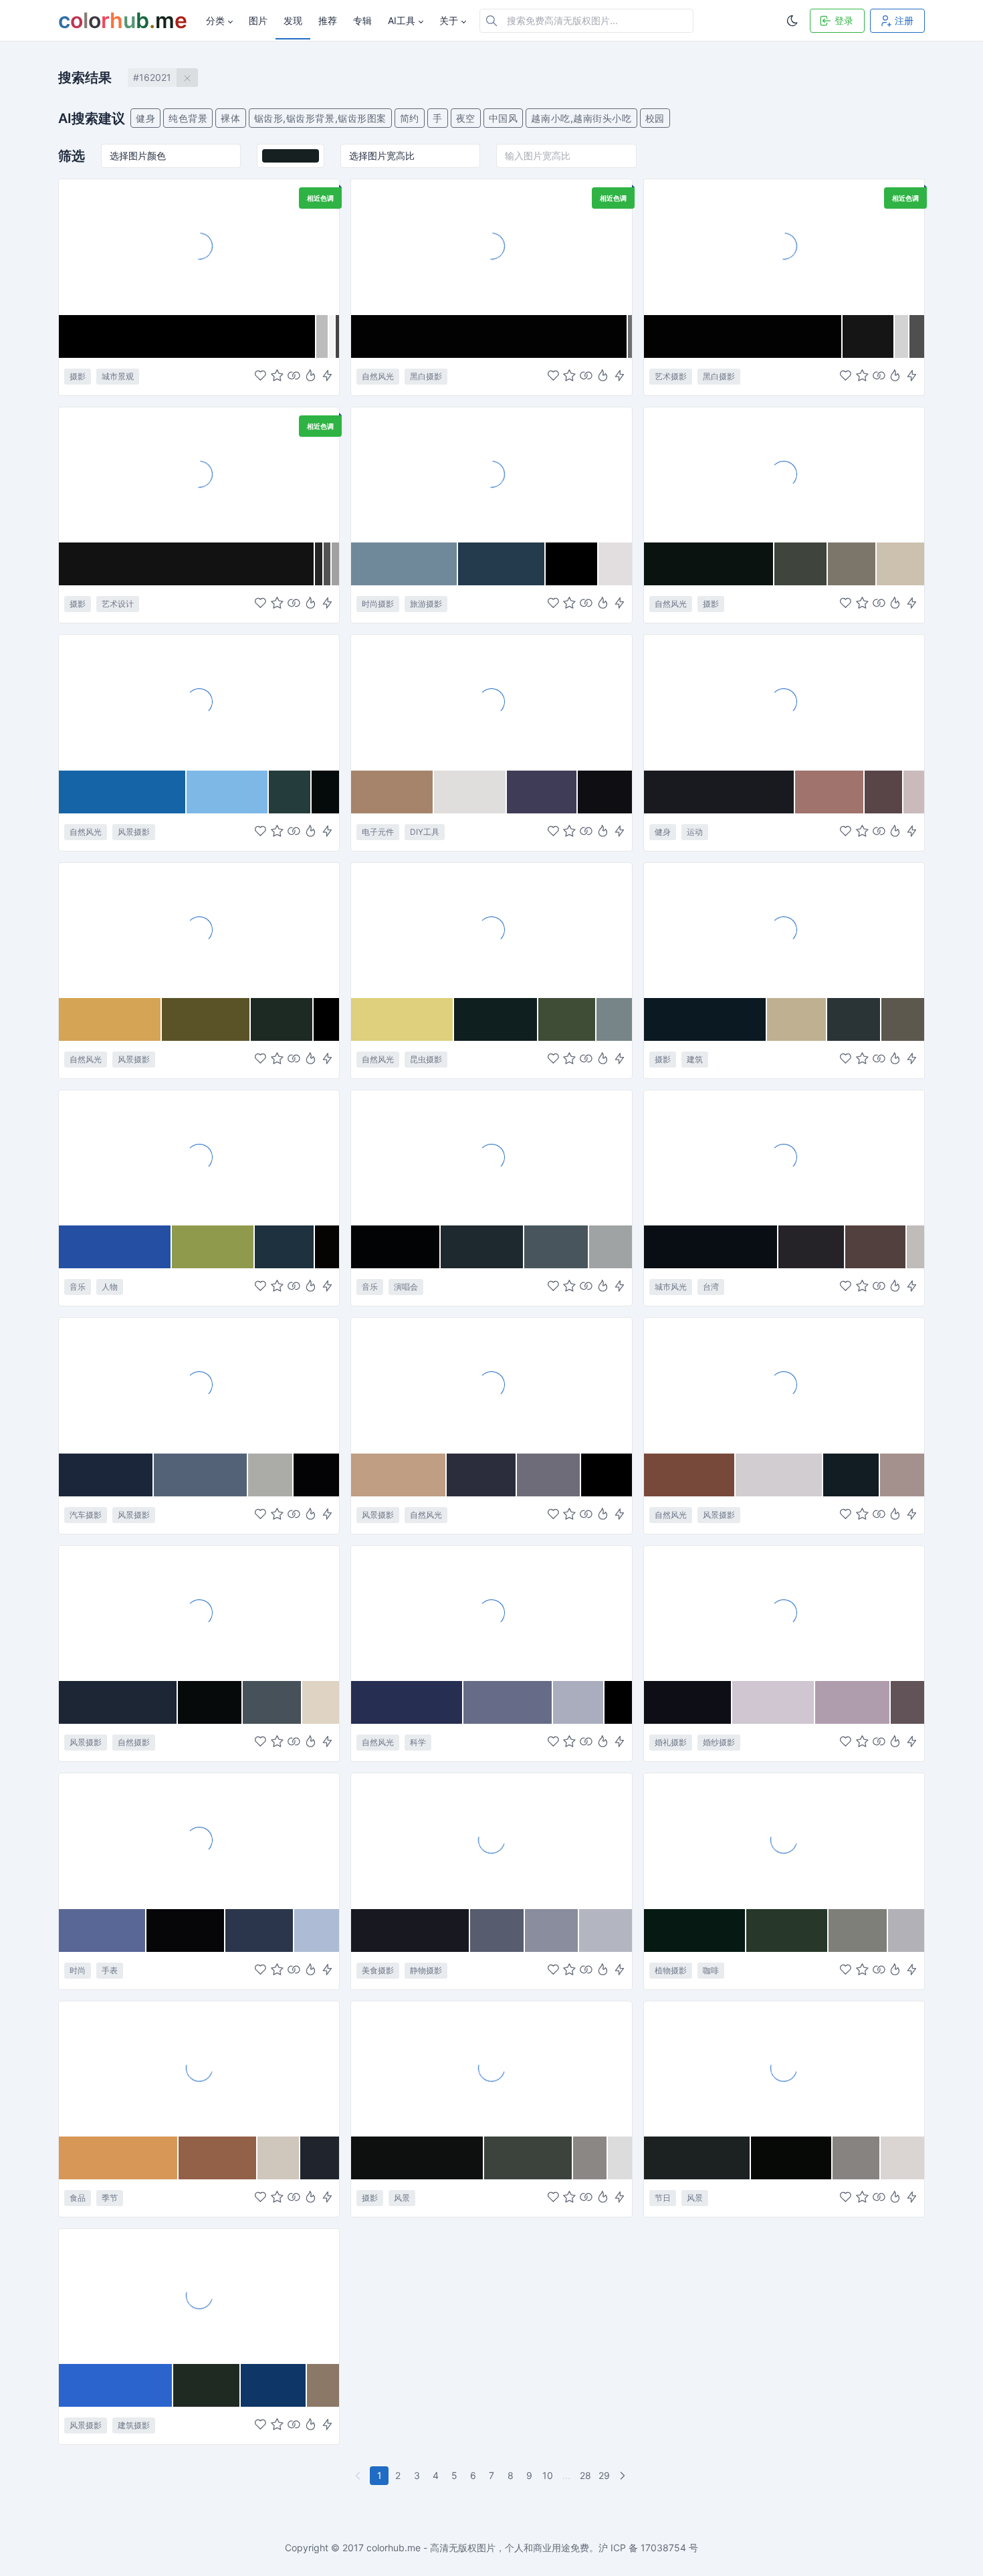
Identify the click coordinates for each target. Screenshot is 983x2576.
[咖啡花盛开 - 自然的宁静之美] (784, 1840)
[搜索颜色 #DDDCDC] (620, 2158)
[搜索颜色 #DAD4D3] (902, 2158)
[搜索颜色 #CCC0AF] (900, 564)
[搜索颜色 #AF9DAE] (853, 1702)
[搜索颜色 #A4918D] (902, 1475)
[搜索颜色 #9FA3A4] (611, 1247)
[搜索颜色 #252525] (319, 564)
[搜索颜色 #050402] (327, 1247)
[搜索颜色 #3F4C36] (567, 1019)
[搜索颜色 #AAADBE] (579, 1702)
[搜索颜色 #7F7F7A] (858, 1930)
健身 (145, 118)
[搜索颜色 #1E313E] (285, 1247)
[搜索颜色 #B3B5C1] (605, 1930)
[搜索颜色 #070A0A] (210, 1702)
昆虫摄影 (426, 1059)
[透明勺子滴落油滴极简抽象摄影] (199, 474)
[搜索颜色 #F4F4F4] (332, 336)
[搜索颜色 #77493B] (690, 1475)
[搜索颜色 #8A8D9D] (552, 1930)
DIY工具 (425, 832)
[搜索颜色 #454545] (338, 336)
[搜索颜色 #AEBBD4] (317, 1930)
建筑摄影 (134, 2425)
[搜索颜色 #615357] (907, 1702)
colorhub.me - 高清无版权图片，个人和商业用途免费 (478, 2548)
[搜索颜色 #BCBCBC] (323, 336)
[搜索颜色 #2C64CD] (116, 2385)
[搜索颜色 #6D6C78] (549, 1475)
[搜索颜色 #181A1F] (720, 792)
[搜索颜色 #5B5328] (206, 1019)
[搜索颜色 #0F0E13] (605, 792)
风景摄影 (134, 832)
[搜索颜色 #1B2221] (698, 2158)
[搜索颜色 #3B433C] (529, 2158)
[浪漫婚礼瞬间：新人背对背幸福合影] (784, 1613)
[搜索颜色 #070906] (792, 2158)
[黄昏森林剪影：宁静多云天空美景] (491, 1385)
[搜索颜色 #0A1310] (709, 564)
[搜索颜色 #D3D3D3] (902, 336)
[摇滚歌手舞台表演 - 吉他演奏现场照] (199, 1157)
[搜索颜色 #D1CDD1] (779, 1475)
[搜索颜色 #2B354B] (260, 1930)
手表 (110, 1970)
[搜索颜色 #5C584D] (903, 1019)
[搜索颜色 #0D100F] (418, 2158)
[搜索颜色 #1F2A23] (207, 2385)
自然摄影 (134, 1742)
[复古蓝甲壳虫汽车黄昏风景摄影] (199, 1385)
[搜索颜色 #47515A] (272, 1702)
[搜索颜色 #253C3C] (290, 792)
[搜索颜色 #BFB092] (797, 1019)
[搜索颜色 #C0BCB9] (915, 1247)
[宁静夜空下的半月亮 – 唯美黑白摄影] (491, 246)
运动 (695, 832)
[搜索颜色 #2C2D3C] (482, 1475)
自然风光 (378, 376)
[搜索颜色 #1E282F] (482, 1247)
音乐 (78, 1287)
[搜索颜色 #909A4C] (214, 1247)
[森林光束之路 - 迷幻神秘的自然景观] (784, 474)
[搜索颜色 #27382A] (787, 1930)
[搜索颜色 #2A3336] (854, 1019)
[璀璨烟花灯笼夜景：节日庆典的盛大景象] (784, 2068)
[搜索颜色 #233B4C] (502, 564)
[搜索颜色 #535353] (328, 564)
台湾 (711, 1287)
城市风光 (671, 1287)
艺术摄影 (671, 376)
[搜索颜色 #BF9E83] (399, 1475)
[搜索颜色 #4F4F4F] (917, 336)
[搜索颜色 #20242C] (320, 2158)
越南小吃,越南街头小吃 (581, 118)
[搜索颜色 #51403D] (876, 1247)
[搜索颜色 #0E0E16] (688, 1702)
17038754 (663, 2548)
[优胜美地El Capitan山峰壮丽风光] (199, 702)
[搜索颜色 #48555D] (557, 1247)
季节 (110, 2198)
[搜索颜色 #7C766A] (852, 564)
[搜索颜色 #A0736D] (830, 792)
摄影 (78, 376)
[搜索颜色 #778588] (614, 1019)
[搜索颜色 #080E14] (711, 1247)
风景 (402, 2198)
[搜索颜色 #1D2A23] (282, 1019)
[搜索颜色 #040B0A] (325, 792)
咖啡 (711, 1970)
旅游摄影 (426, 604)
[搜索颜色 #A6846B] (393, 792)
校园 (655, 118)
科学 (418, 1742)
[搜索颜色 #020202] (489, 336)
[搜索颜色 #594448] (884, 792)
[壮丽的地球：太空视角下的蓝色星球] (491, 1613)
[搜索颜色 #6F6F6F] (630, 336)
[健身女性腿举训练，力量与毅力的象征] (784, 702)
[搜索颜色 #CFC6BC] (279, 2158)
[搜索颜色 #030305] (316, 1475)
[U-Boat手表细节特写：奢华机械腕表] (199, 1840)
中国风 (504, 118)
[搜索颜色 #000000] (188, 336)
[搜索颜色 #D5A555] (110, 1019)
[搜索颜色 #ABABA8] (271, 1475)
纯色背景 (188, 118)
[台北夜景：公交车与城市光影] (784, 1157)
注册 (904, 20)
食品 (78, 2198)
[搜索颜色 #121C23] (852, 1475)
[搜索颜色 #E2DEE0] (615, 564)
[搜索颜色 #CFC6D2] (774, 1702)
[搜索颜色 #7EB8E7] (228, 792)
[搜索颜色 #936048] (218, 2158)
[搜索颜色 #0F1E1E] (496, 1019)
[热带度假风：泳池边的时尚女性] (491, 474)
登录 (844, 20)
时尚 (78, 1970)
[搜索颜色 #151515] (869, 336)
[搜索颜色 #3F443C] (801, 564)
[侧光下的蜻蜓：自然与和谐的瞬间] (491, 930)
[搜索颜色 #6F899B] (404, 564)
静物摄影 (426, 1970)
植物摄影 (671, 1970)
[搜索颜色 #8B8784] (590, 2158)
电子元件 (378, 832)
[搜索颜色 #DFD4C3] (321, 1702)
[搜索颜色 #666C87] (508, 1702)
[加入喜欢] (260, 376)
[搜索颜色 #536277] (201, 1475)
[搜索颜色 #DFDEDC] (470, 792)
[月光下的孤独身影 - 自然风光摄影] (199, 1613)
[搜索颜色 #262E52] (407, 1702)
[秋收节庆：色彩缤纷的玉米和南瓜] (199, 2068)
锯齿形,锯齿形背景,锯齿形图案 (320, 118)
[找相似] (294, 376)
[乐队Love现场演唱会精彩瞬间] (491, 1157)
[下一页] (624, 2476)
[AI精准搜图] (327, 376)
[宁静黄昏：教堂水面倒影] (199, 2296)
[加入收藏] (277, 376)
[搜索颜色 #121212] (187, 564)
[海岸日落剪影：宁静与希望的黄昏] (199, 930)
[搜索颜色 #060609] (186, 1930)
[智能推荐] (311, 376)
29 (604, 2475)
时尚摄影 (378, 604)
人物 (110, 1287)
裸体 (230, 118)
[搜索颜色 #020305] (396, 1247)
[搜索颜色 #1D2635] (118, 1702)
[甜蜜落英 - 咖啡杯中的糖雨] (491, 1840)
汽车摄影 (86, 1515)
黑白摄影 (426, 376)
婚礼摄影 (671, 1742)
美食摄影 (378, 1970)
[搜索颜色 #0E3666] (274, 2385)
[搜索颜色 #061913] (695, 1930)
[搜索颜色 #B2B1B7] (906, 1930)
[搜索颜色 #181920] (410, 1930)
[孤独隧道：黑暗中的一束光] (784, 930)
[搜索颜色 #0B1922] (706, 1019)
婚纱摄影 (719, 1742)
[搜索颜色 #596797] (103, 1930)
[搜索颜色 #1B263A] (106, 1475)
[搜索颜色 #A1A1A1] (335, 564)
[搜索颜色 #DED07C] (403, 1019)
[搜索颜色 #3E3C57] (543, 792)
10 (548, 2475)
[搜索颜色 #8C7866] (323, 2385)
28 (585, 2475)
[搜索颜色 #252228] (812, 1247)
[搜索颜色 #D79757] (119, 2158)
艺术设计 (118, 604)
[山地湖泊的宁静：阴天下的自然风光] (784, 1385)
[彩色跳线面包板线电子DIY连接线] (491, 702)
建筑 (695, 1059)
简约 (410, 118)
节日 (663, 2198)
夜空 (466, 118)
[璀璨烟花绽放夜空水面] (491, 2068)
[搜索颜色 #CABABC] (914, 792)
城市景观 (118, 376)
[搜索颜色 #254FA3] (115, 1247)
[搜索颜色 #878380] (857, 2158)
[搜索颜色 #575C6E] (498, 1930)
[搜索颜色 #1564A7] (123, 792)
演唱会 (406, 1287)
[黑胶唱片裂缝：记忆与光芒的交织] (784, 246)
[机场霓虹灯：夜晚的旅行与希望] (199, 246)
